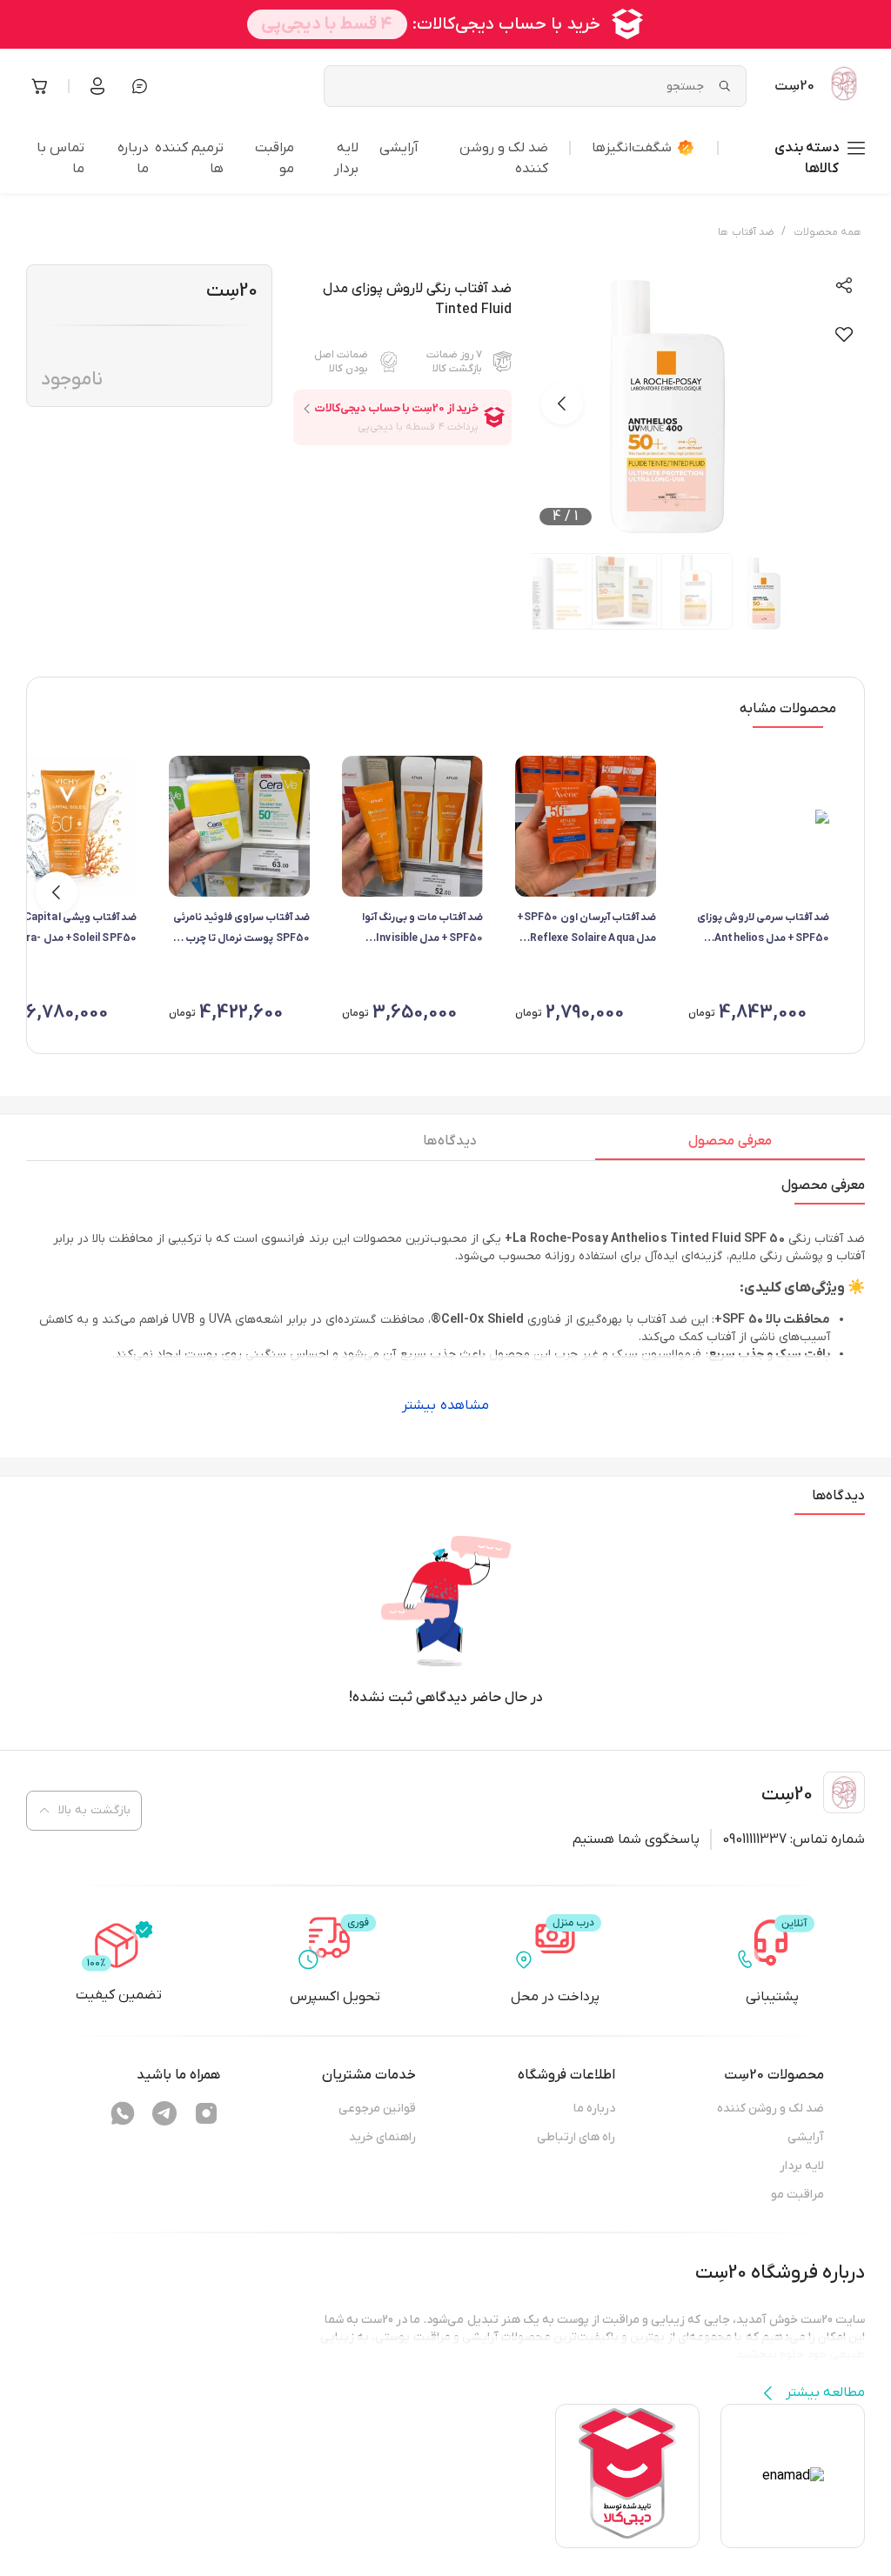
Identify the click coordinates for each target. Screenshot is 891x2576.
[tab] (730, 1145)
